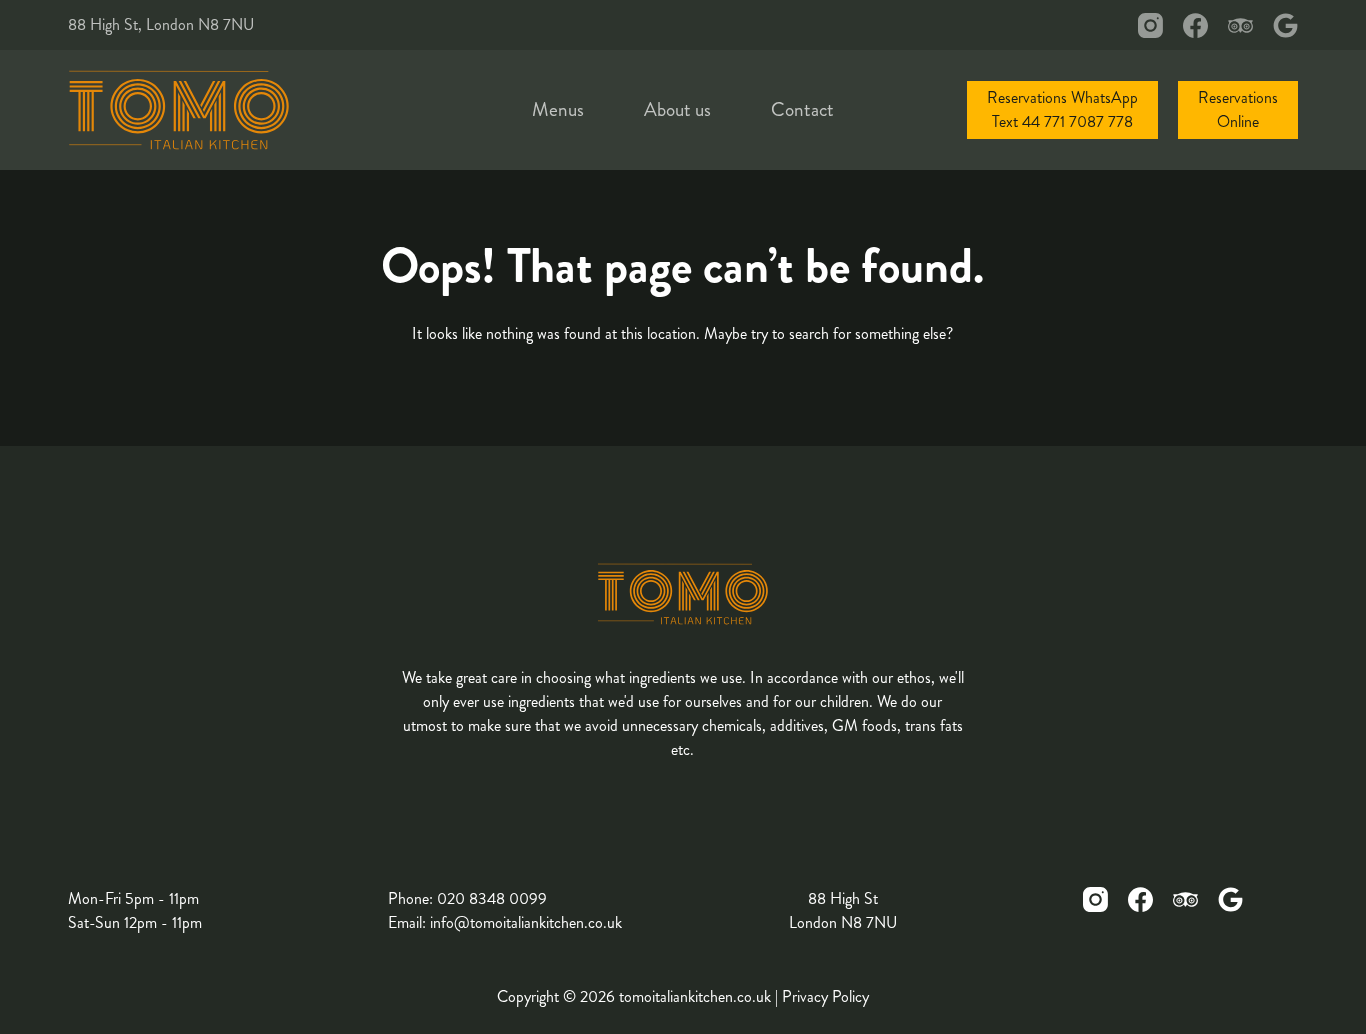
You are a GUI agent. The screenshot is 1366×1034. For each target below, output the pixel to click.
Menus (558, 109)
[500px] (1285, 25)
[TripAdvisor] (1240, 25)
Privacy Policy (825, 996)
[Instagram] (1150, 25)
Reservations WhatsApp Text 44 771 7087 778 (1062, 109)
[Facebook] (1195, 25)
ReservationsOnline (1238, 109)
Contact (802, 109)
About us (677, 109)
